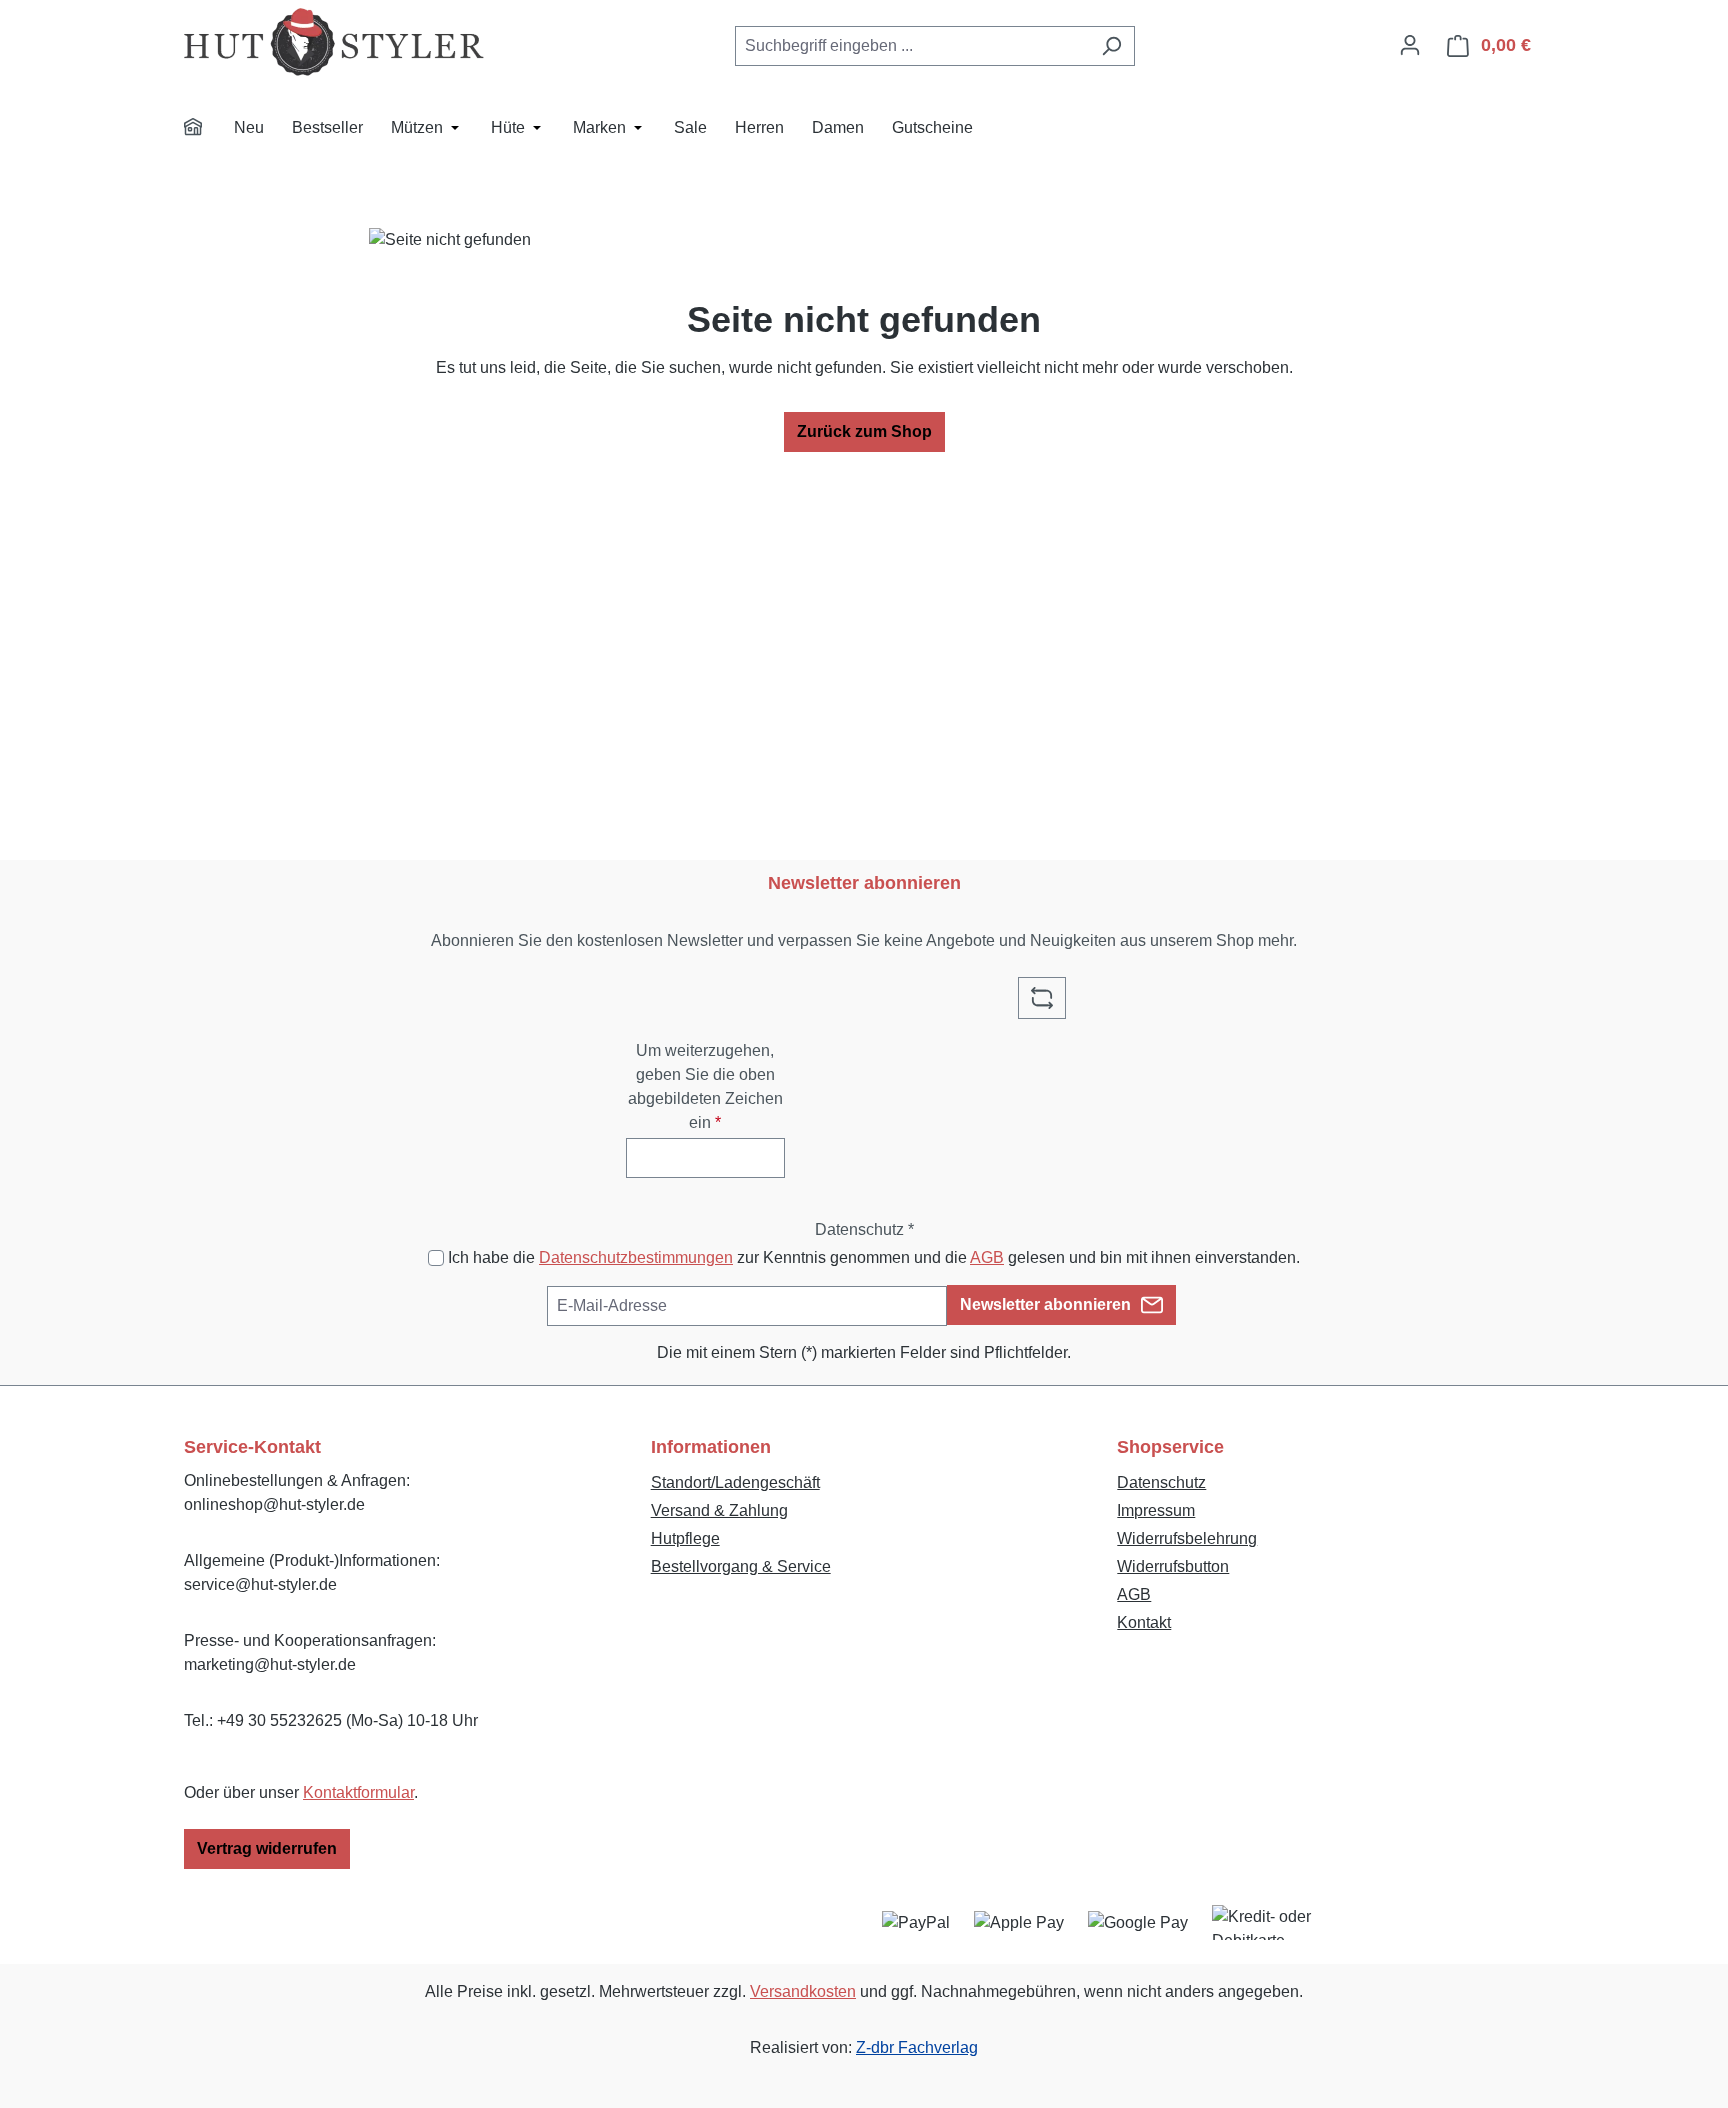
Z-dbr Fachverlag (917, 2047)
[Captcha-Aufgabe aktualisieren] (1042, 998)
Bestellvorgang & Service (741, 1566)
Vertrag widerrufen (267, 1848)
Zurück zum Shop (864, 431)
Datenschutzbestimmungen (636, 1257)
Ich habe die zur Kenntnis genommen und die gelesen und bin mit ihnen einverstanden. (874, 1257)
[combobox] (912, 46)
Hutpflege (685, 1538)
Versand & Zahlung (719, 1510)
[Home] (206, 130)
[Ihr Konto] (1410, 45)
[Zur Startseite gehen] (334, 42)
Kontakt (1144, 1622)
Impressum (1156, 1510)
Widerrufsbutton (1173, 1566)
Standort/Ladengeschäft (735, 1482)
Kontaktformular (358, 1792)
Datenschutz (1161, 1482)
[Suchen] (1111, 46)
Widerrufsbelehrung (1187, 1538)
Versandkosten (803, 1991)
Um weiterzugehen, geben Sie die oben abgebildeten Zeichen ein (705, 1086)
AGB (987, 1257)
